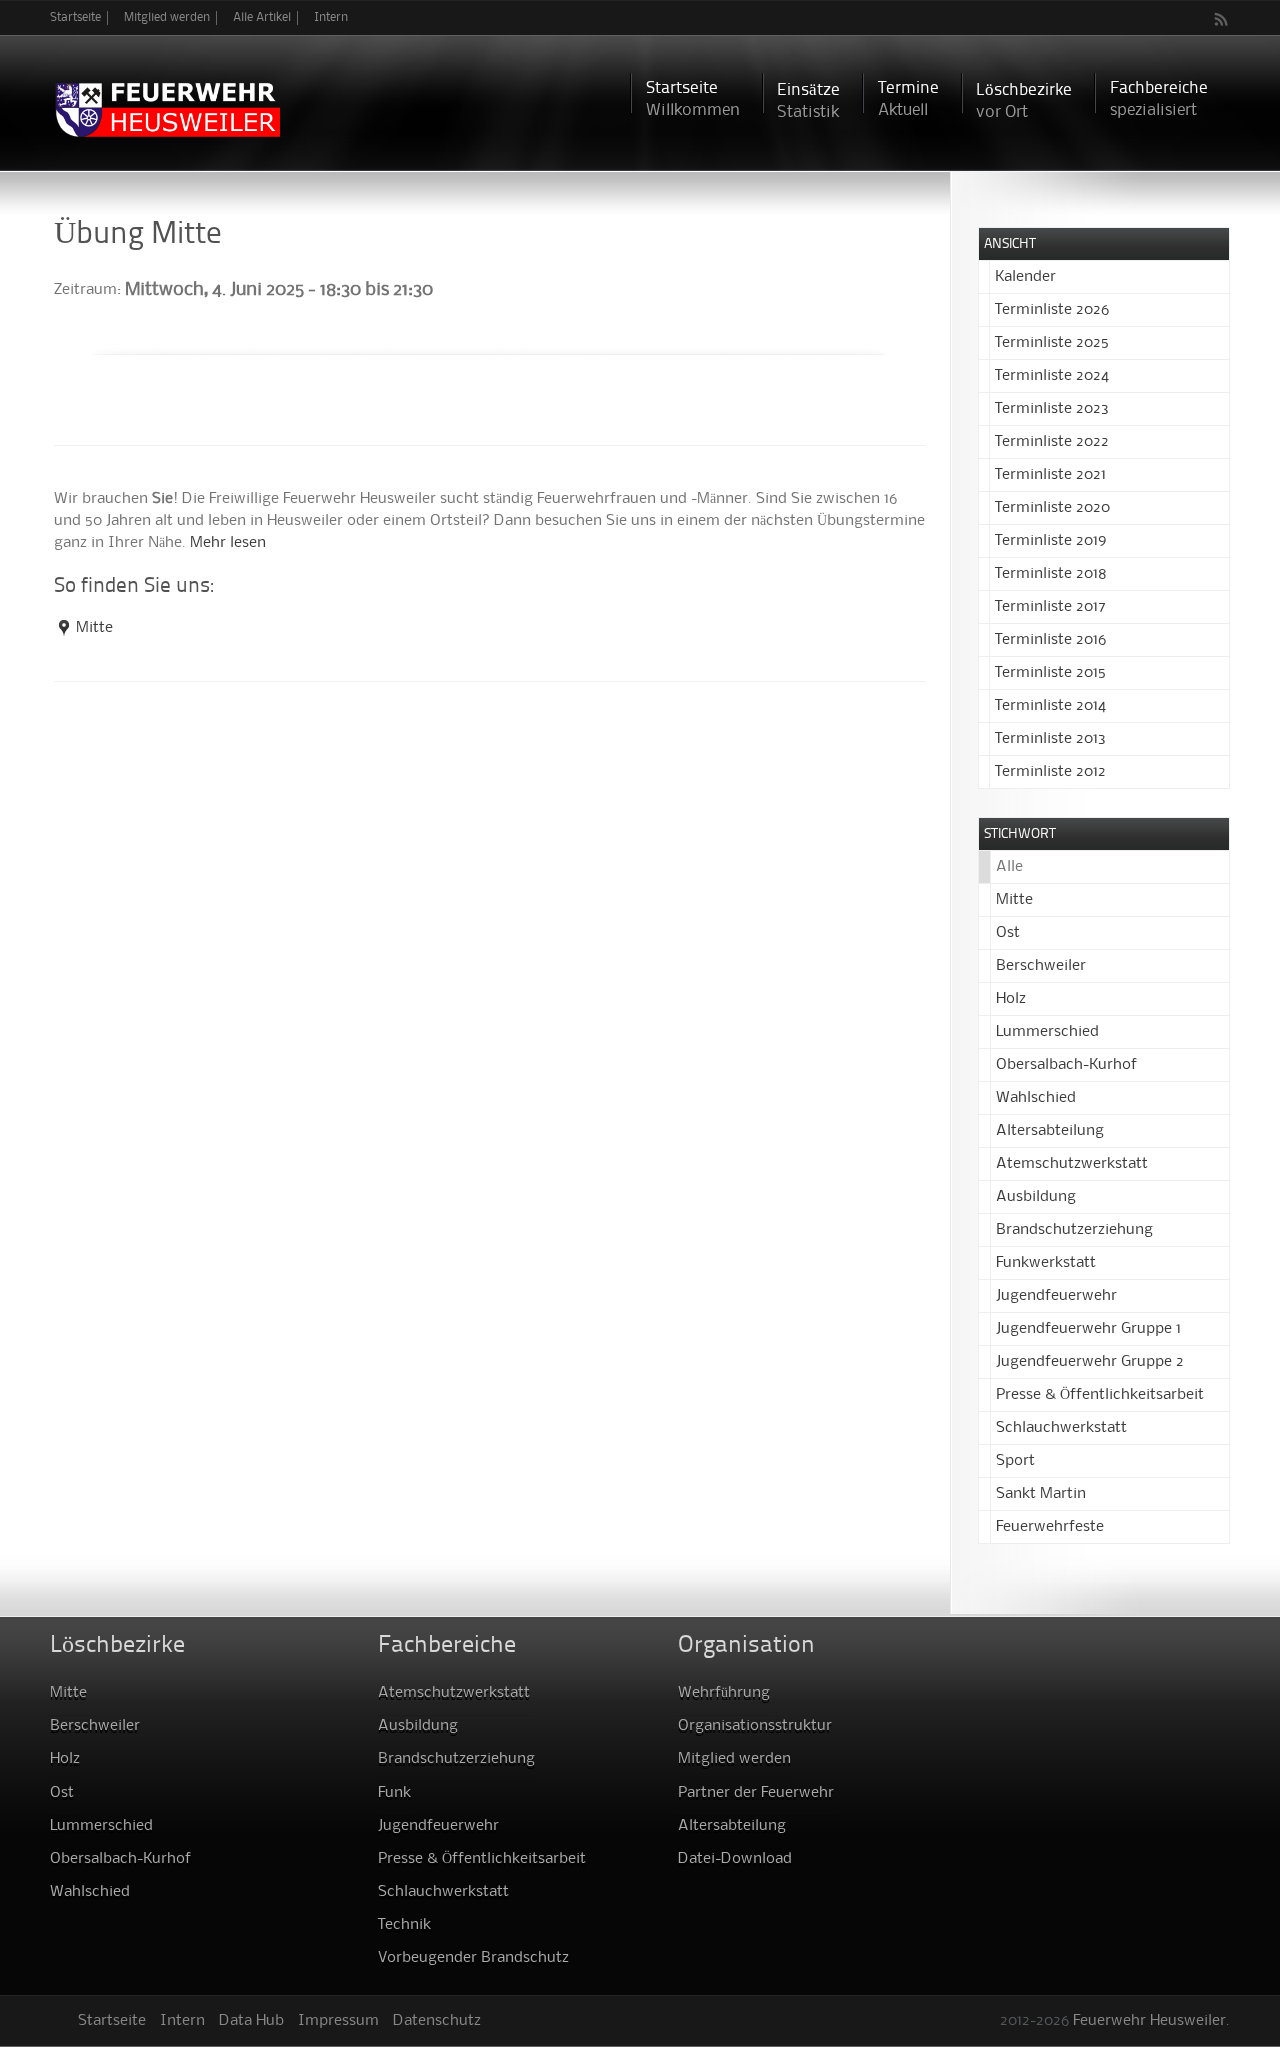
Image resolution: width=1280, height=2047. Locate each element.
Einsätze (808, 101)
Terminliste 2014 (1050, 706)
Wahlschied (1036, 1098)
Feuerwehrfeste (1050, 1527)
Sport (1015, 1461)
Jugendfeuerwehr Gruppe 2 (1090, 1362)
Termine (908, 99)
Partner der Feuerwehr (756, 1793)
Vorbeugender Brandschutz (473, 1958)
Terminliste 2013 (1050, 739)
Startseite (75, 17)
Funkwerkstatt (1046, 1263)
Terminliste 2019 (1050, 541)
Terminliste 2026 (1052, 310)
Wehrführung (724, 1693)
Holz (1011, 999)
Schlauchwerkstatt (1061, 1428)
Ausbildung (1036, 1197)
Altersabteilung (1050, 1131)
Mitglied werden (167, 17)
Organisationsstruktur (755, 1726)
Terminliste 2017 (1050, 607)
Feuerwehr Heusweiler (1149, 2021)
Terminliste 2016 (1050, 640)
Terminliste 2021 (1050, 475)
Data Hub (251, 2021)
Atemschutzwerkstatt (1072, 1164)
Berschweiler (1041, 966)
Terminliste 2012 (1050, 772)
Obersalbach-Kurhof (1066, 1065)
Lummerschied (1047, 1032)
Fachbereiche (1159, 99)
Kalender (1025, 277)
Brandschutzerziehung (1074, 1230)
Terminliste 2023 (1052, 409)
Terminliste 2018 (1051, 574)
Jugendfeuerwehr (1056, 1296)
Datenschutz (437, 2021)
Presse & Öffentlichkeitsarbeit (1100, 1395)
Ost (1008, 933)
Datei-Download (735, 1859)
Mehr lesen (228, 543)
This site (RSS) (1222, 19)
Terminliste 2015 (1050, 673)
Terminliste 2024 (1052, 376)
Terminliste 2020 (1052, 508)
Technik (404, 1925)
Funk (394, 1793)
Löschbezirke (1024, 101)
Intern (331, 17)
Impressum (338, 2021)
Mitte (94, 628)
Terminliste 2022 (1052, 442)
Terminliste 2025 (1052, 343)
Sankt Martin (1041, 1494)
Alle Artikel (262, 17)
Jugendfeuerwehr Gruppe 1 (1088, 1329)
